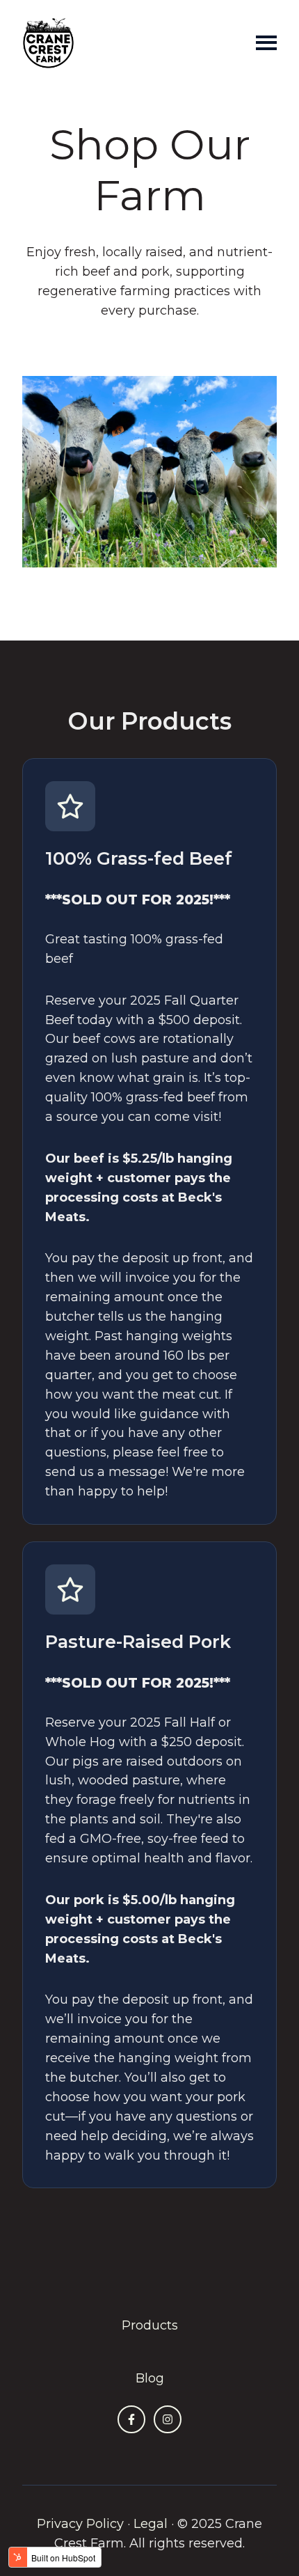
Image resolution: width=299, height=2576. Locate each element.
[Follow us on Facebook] (131, 2419)
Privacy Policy (80, 2524)
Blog (150, 2378)
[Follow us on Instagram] (168, 2419)
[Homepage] (48, 43)
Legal (151, 2524)
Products (150, 2325)
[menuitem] (150, 2326)
